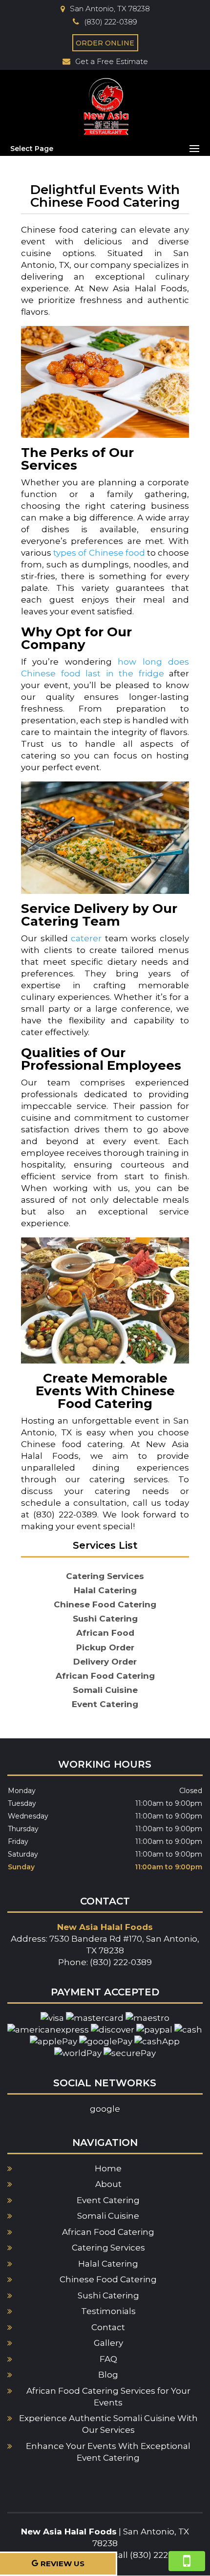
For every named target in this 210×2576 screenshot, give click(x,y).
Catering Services (108, 2248)
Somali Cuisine (108, 2216)
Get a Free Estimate (112, 61)
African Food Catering (108, 2232)
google (105, 2109)
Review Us (63, 2564)
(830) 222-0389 (111, 22)
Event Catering (108, 2200)
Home (108, 2168)
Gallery (108, 2343)
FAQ (108, 2359)
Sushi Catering (108, 2295)
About (108, 2184)
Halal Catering (108, 2264)
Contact (108, 2327)
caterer (86, 938)
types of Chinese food (99, 553)
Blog (108, 2375)
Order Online (105, 43)
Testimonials (108, 2311)
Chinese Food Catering (108, 2279)
